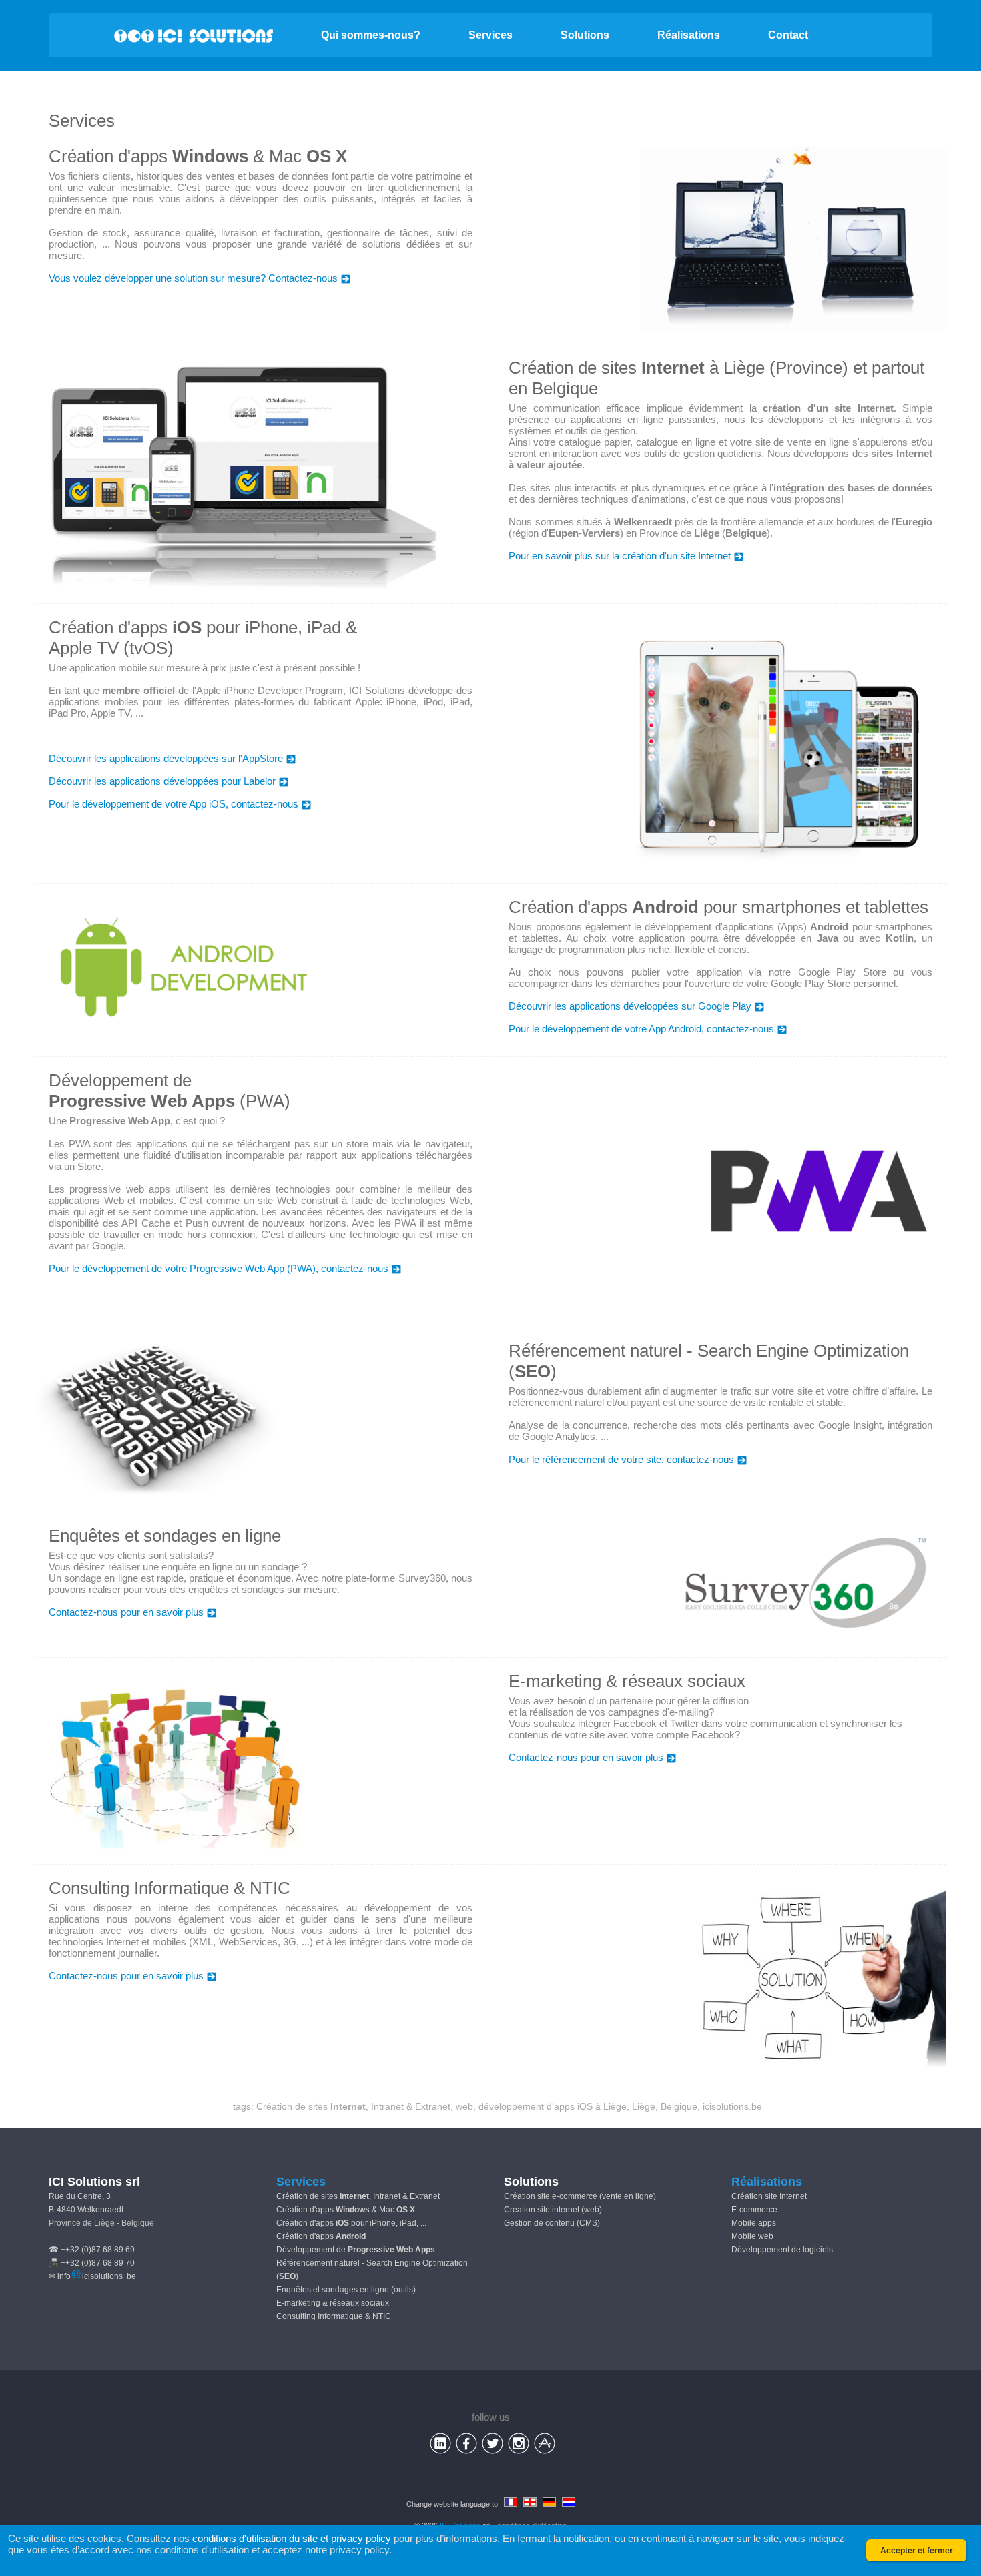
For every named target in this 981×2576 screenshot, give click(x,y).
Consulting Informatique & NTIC (334, 2316)
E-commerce (754, 2210)
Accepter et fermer (917, 2551)
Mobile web (752, 2236)
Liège (644, 2106)
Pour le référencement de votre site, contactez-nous (621, 1459)
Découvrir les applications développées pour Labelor (162, 781)
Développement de (356, 2250)
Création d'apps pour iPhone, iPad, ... (351, 2223)
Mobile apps (754, 2223)
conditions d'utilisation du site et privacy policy (292, 2538)
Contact (788, 35)
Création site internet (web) (553, 2210)
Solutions (585, 35)
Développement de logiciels (782, 2250)
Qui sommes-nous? (371, 35)
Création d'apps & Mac (346, 2210)
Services (490, 35)
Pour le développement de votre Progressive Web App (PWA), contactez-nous (219, 1268)
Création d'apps (321, 2236)
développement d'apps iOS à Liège (553, 2106)
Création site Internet (769, 2196)
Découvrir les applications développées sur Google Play (630, 1006)
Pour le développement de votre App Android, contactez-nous (641, 1029)
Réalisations (689, 35)
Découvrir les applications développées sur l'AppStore (166, 758)
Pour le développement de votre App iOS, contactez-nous (174, 804)
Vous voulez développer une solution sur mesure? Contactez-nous (193, 278)
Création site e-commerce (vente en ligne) (580, 2196)
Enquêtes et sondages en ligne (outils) (346, 2290)
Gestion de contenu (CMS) (552, 2223)
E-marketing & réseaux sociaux (333, 2303)
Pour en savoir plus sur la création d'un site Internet (620, 556)
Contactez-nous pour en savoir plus (126, 1612)
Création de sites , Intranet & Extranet (353, 2106)
